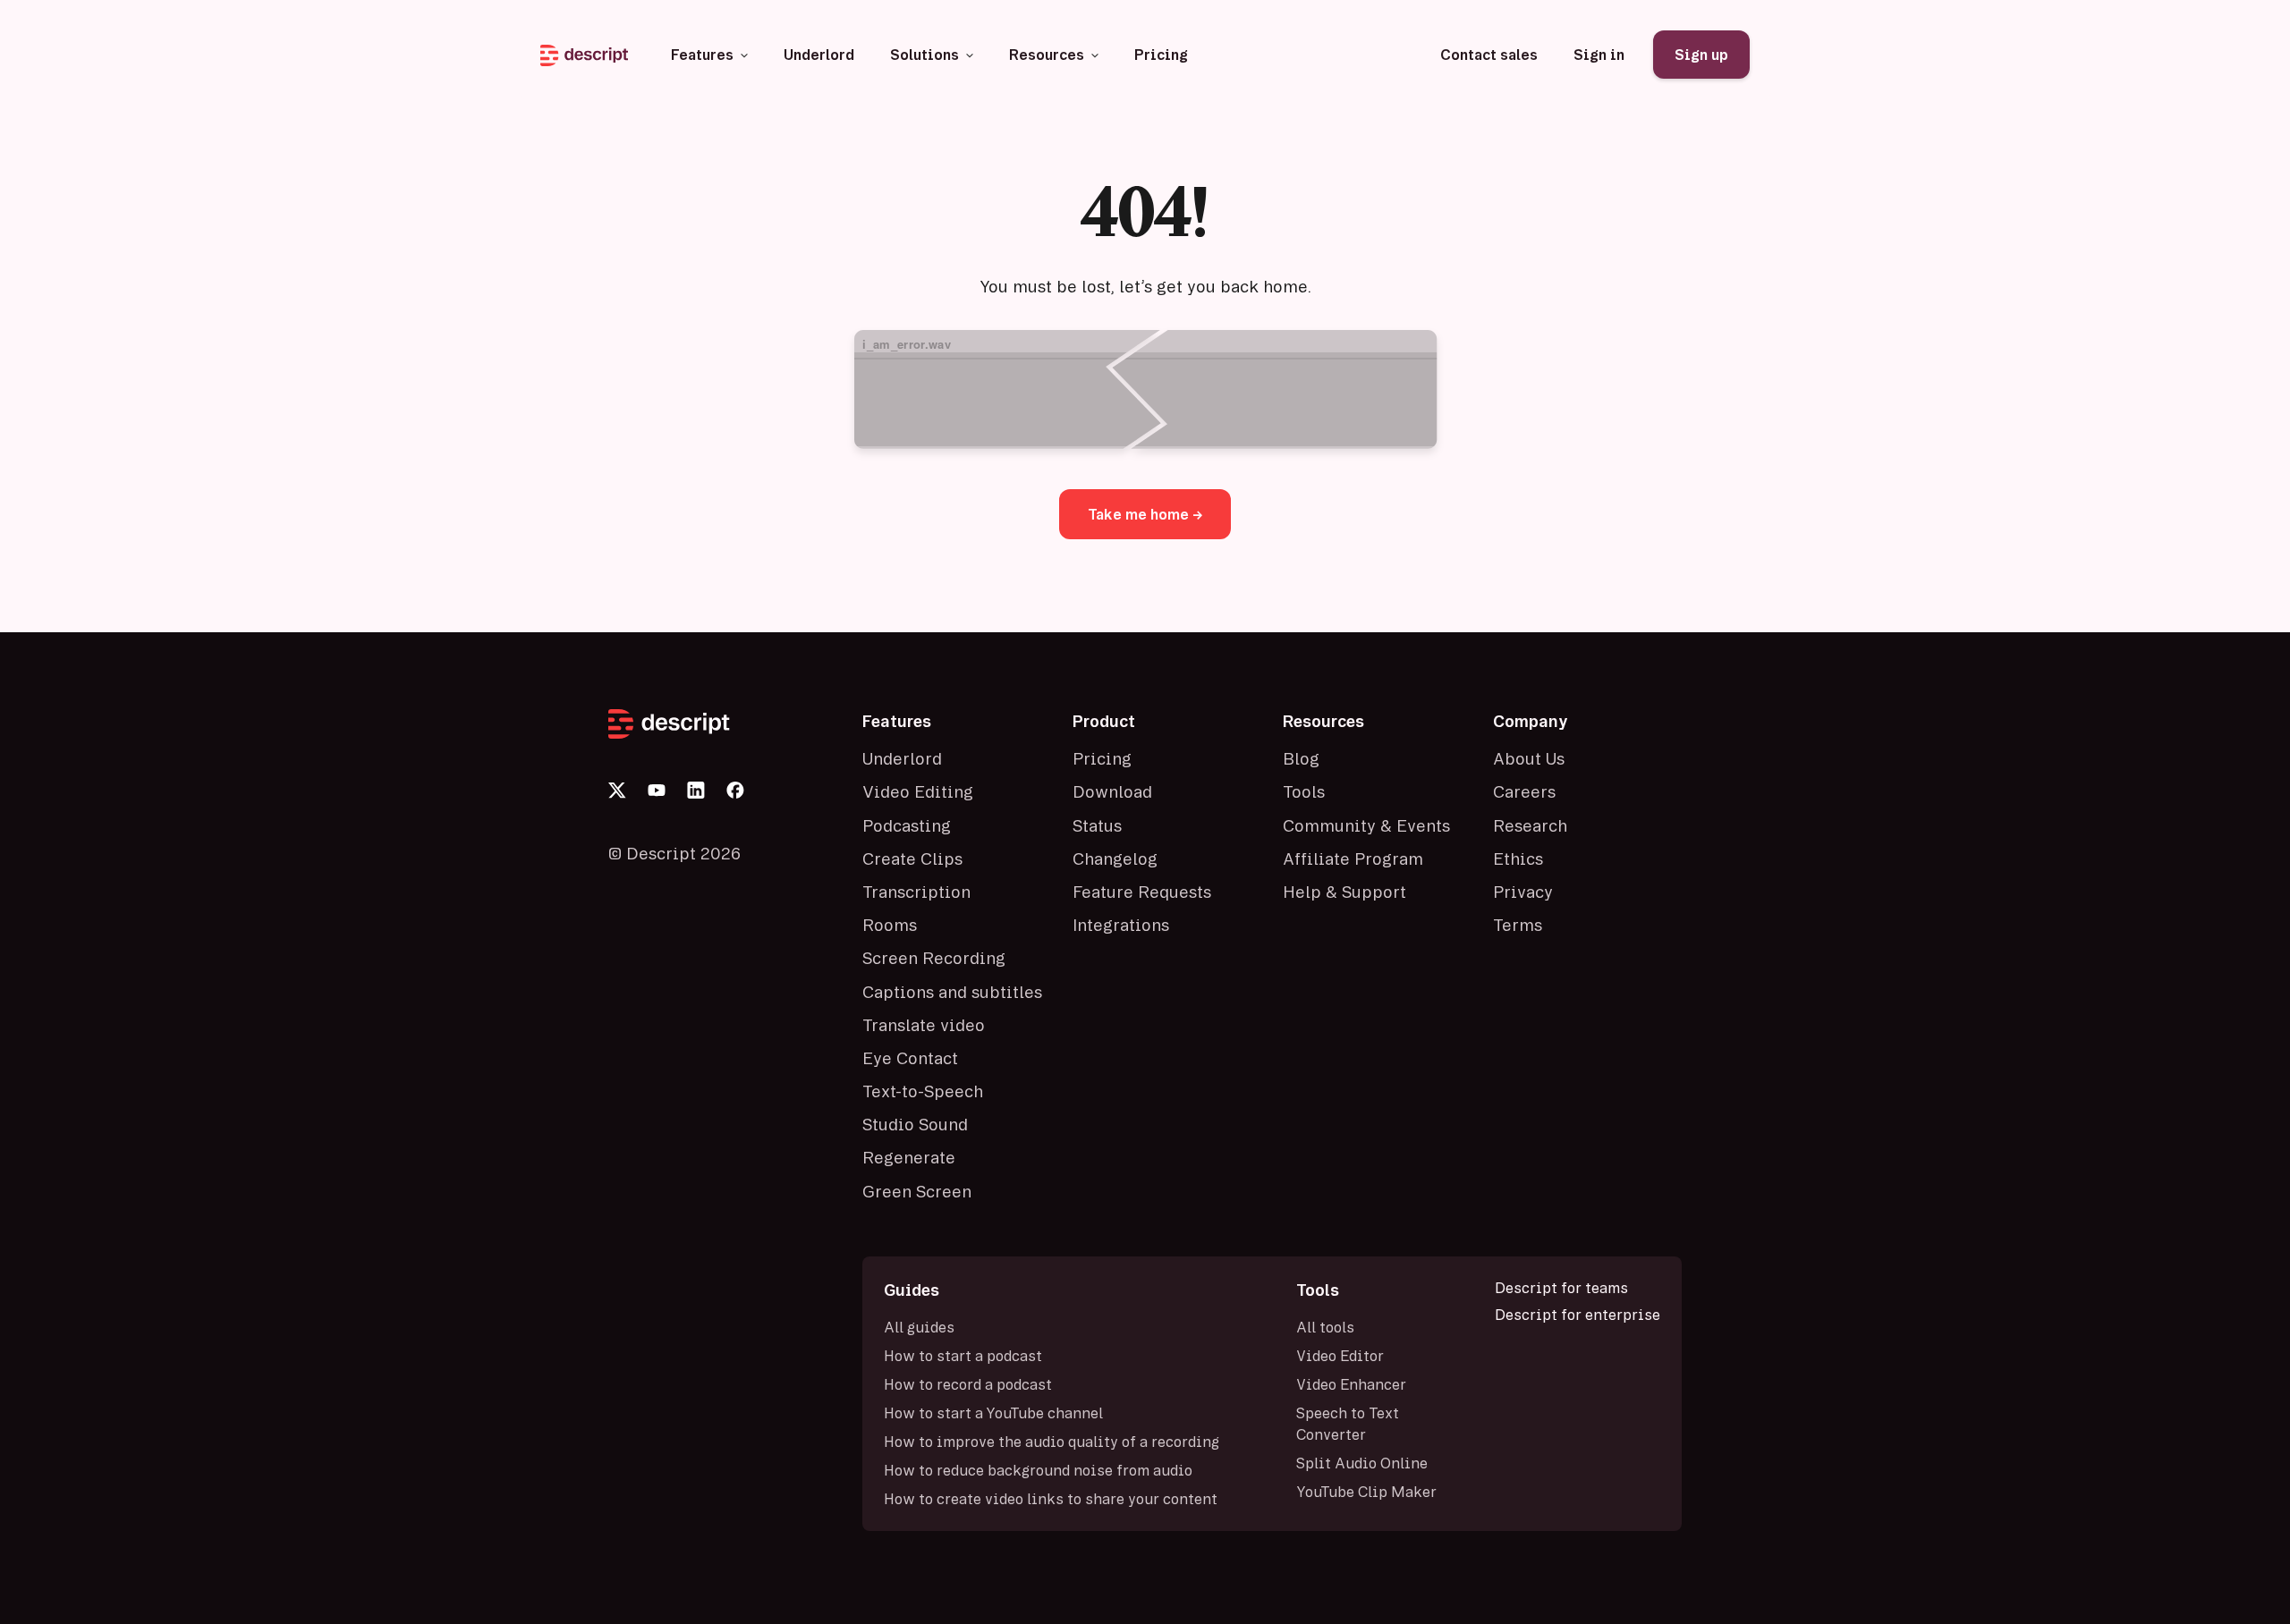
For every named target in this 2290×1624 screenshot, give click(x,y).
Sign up (1701, 55)
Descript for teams (1561, 1288)
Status (1097, 825)
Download (1112, 791)
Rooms (890, 925)
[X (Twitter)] (617, 791)
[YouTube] (657, 791)
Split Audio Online (1362, 1463)
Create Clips (912, 859)
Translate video (924, 1025)
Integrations (1121, 925)
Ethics (1518, 859)
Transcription (916, 892)
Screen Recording (934, 958)
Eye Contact (910, 1058)
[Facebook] (735, 791)
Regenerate (909, 1157)
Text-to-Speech (923, 1091)
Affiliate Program (1353, 859)
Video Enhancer (1351, 1384)
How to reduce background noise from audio (1038, 1470)
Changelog (1115, 859)
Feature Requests (1142, 892)
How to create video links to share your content (1051, 1499)
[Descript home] (725, 724)
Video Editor (1340, 1356)
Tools (1304, 791)
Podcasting (907, 825)
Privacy (1523, 892)
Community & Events (1366, 825)
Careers (1524, 791)
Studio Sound (915, 1124)
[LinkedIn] (696, 791)
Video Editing (918, 791)
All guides (919, 1327)
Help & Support (1344, 892)
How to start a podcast (963, 1356)
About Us (1529, 758)
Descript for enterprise (1578, 1315)
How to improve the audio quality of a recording (1052, 1442)
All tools (1325, 1327)
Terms (1518, 925)
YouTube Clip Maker (1366, 1492)
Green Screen (917, 1191)
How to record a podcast (968, 1384)
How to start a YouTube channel (993, 1413)
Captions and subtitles (952, 992)
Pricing (1102, 758)
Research (1530, 825)
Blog (1301, 758)
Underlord (902, 758)
